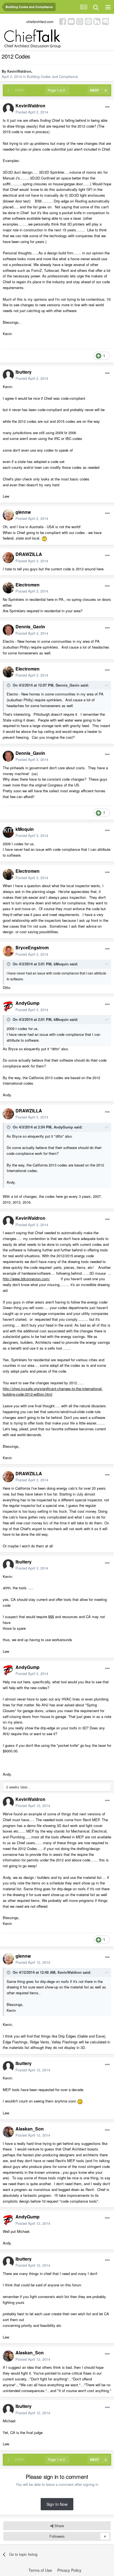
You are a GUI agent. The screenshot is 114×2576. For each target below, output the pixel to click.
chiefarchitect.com (40, 21)
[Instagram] (80, 21)
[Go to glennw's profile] (8, 515)
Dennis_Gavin (30, 627)
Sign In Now (57, 2504)
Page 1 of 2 (57, 90)
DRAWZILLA (29, 554)
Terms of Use (40, 2570)
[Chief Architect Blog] (106, 21)
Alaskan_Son (30, 2129)
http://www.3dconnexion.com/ (26, 1279)
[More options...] (107, 107)
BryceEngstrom (32, 947)
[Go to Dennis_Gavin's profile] (8, 630)
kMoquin (25, 829)
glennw (23, 512)
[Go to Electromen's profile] (8, 588)
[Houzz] (97, 21)
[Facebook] (63, 21)
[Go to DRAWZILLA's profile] (8, 558)
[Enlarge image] (44, 538)
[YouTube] (71, 21)
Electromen (28, 585)
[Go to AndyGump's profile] (8, 1006)
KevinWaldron (19, 71)
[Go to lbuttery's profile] (8, 375)
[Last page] (106, 90)
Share (59, 2526)
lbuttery (24, 372)
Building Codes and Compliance (52, 76)
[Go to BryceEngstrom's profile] (8, 951)
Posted (32, 112)
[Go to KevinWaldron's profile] (8, 109)
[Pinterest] (88, 21)
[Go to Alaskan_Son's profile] (8, 2132)
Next (95, 90)
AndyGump (28, 1003)
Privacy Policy (69, 2570)
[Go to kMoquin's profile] (8, 832)
